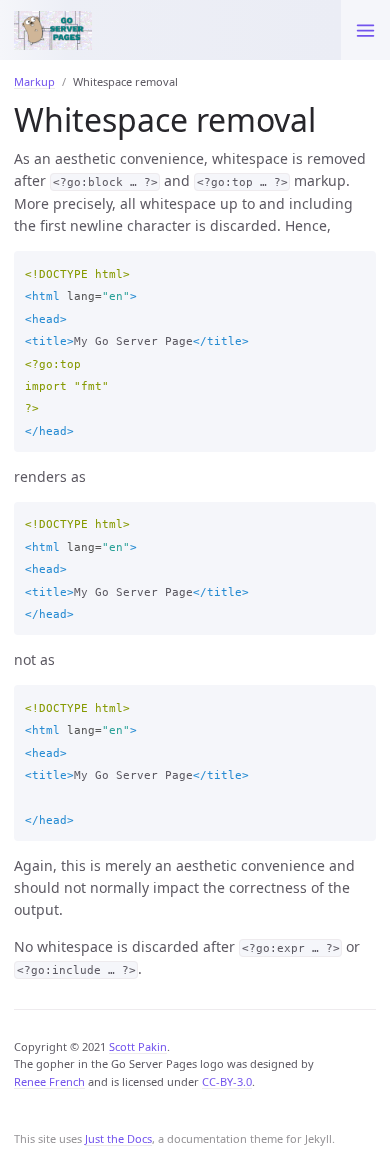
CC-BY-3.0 (227, 1081)
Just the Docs (118, 1138)
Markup (34, 81)
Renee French (49, 1081)
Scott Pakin (138, 1046)
